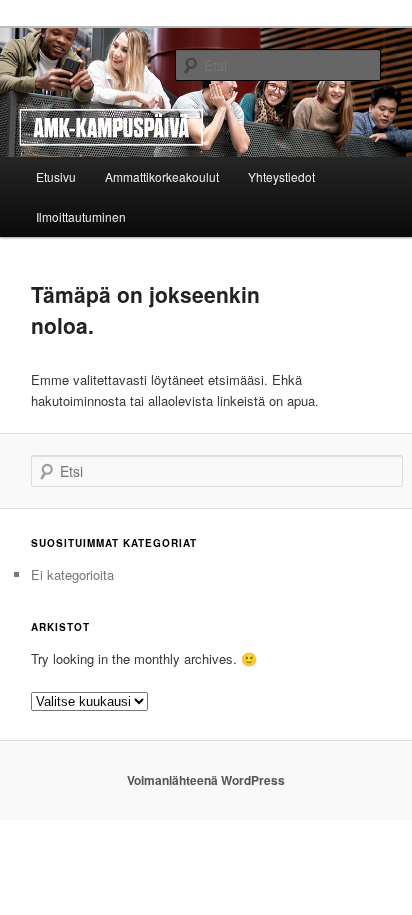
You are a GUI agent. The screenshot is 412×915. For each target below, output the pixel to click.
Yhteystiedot (281, 176)
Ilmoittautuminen (81, 216)
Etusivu (56, 176)
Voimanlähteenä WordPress (206, 780)
